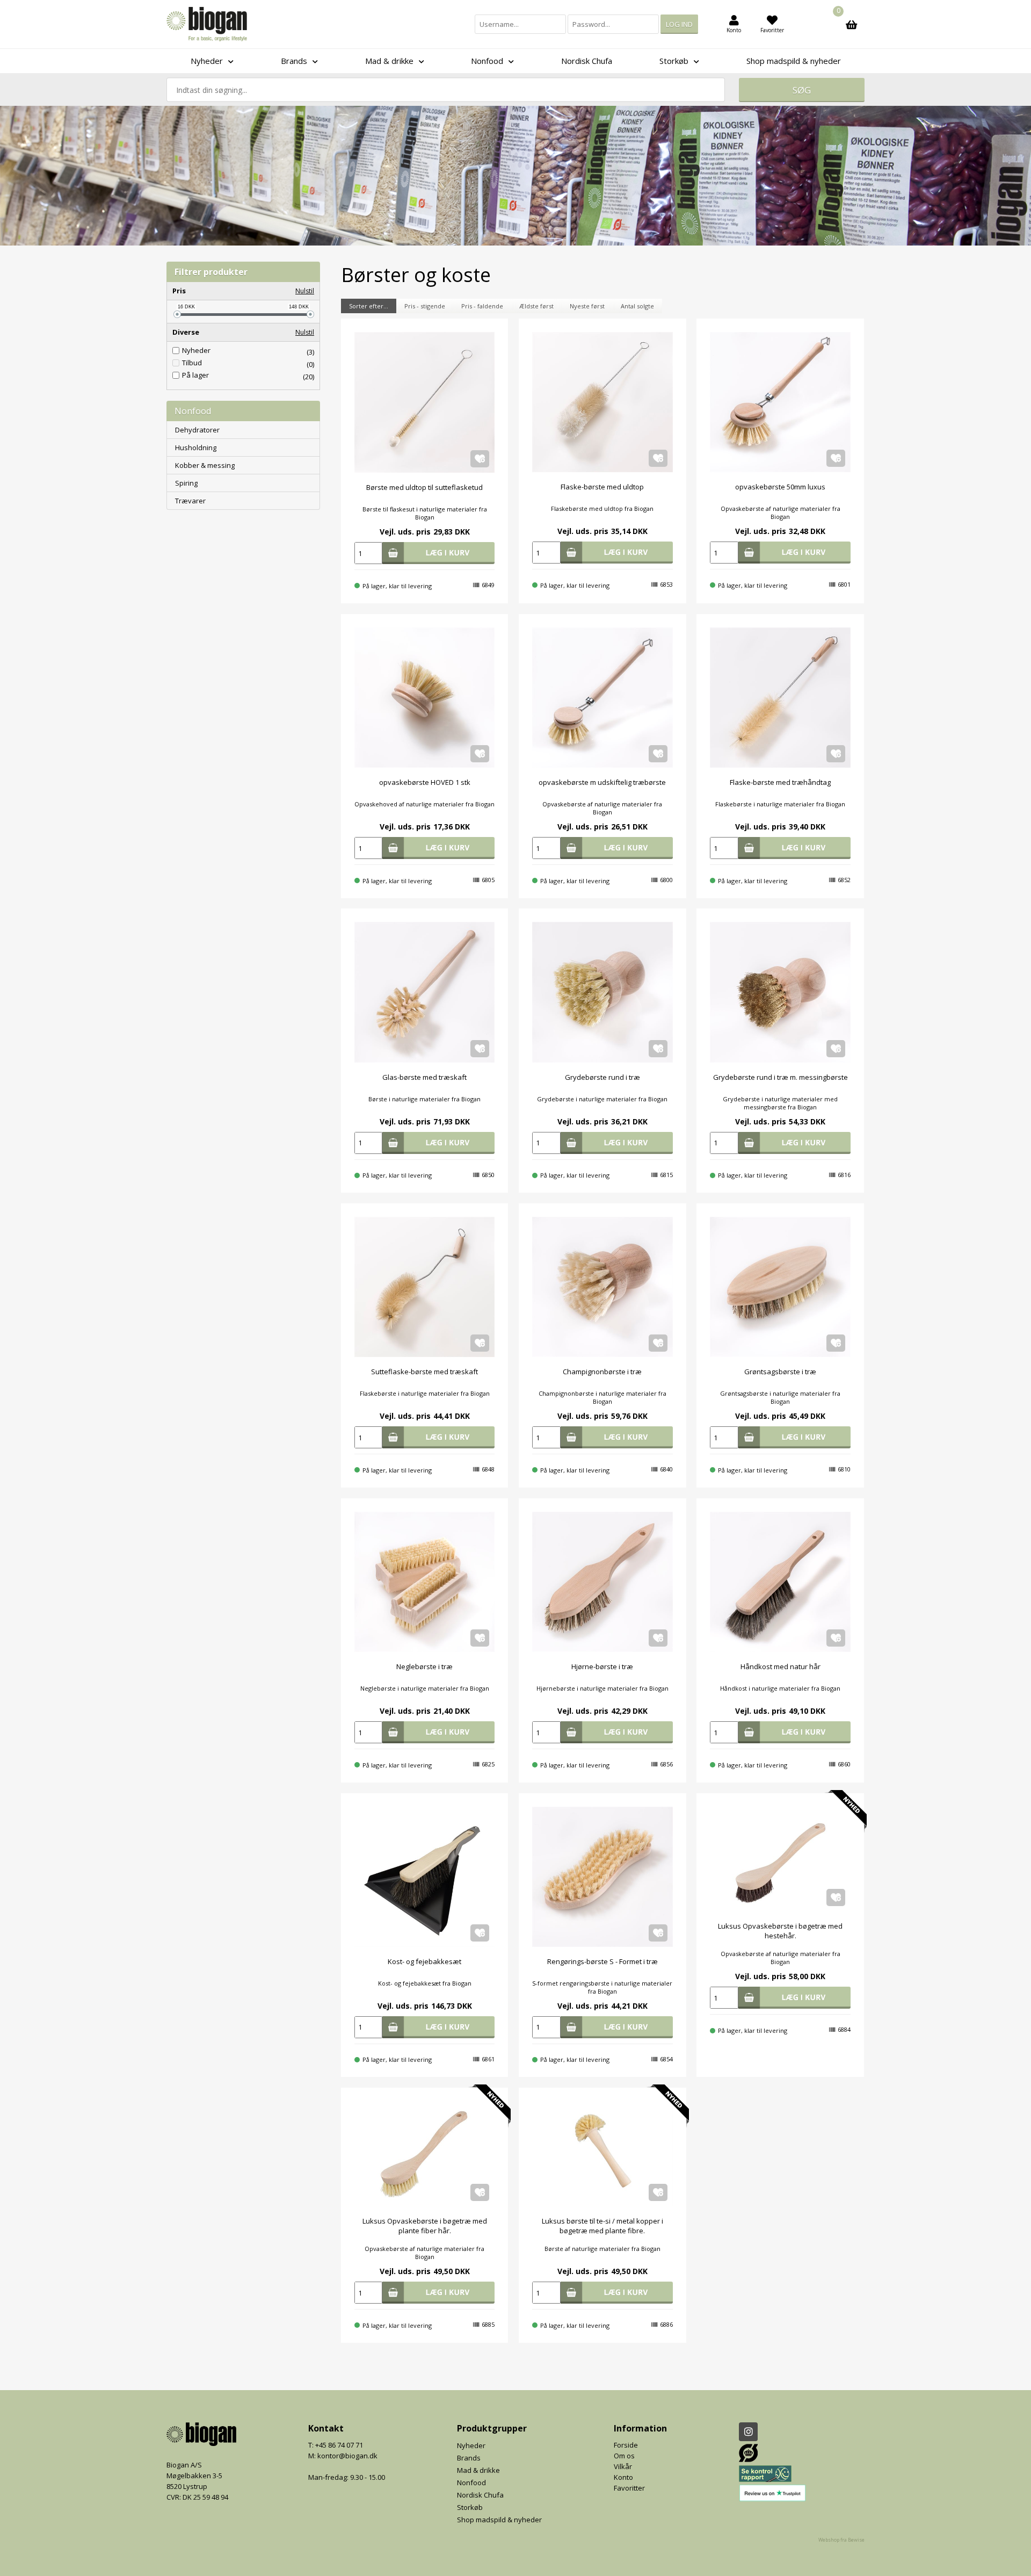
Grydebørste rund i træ (602, 1077)
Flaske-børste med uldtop (602, 487)
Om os (624, 2456)
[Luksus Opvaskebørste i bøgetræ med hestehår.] (780, 1859)
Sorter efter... (369, 306)
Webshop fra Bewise (841, 2540)
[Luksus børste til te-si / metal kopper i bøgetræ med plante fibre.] (602, 2154)
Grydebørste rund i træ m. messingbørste (780, 1077)
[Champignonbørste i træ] (602, 1287)
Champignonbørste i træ (602, 1372)
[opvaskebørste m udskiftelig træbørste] (602, 698)
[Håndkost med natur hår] (780, 1582)
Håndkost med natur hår (780, 1666)
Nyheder (196, 351)
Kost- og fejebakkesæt (424, 1961)
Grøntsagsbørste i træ (780, 1372)
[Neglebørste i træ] (424, 1582)
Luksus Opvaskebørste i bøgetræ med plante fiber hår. (425, 2226)
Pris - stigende (425, 306)
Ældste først (536, 306)
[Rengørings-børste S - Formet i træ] (602, 1877)
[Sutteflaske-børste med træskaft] (424, 1287)
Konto (623, 2477)
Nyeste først (587, 306)
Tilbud (192, 363)
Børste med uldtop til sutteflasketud (424, 487)
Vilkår (623, 2466)
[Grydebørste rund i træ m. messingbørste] (780, 992)
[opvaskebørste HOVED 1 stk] (424, 698)
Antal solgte (637, 306)
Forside (626, 2445)
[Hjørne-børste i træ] (602, 1582)
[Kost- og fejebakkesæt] (424, 1877)
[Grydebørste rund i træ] (602, 992)
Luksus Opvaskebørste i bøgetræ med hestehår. (780, 1931)
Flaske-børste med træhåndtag (780, 782)
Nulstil (305, 291)
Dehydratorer (197, 430)
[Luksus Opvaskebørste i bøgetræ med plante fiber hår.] (424, 2154)
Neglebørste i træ (424, 1666)
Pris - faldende (482, 306)
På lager (195, 375)
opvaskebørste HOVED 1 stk (425, 782)
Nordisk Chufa (587, 61)
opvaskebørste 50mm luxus (780, 487)
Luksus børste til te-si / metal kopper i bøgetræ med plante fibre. (602, 2226)
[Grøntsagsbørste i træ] (780, 1287)
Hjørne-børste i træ (602, 1666)
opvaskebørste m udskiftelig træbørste (602, 782)
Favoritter (629, 2488)
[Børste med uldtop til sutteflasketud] (424, 402)
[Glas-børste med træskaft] (424, 992)
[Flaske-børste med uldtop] (602, 402)
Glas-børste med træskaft (424, 1077)
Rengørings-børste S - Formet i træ (602, 1961)
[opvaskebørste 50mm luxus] (780, 402)
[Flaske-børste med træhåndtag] (780, 698)
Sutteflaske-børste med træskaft (424, 1372)
